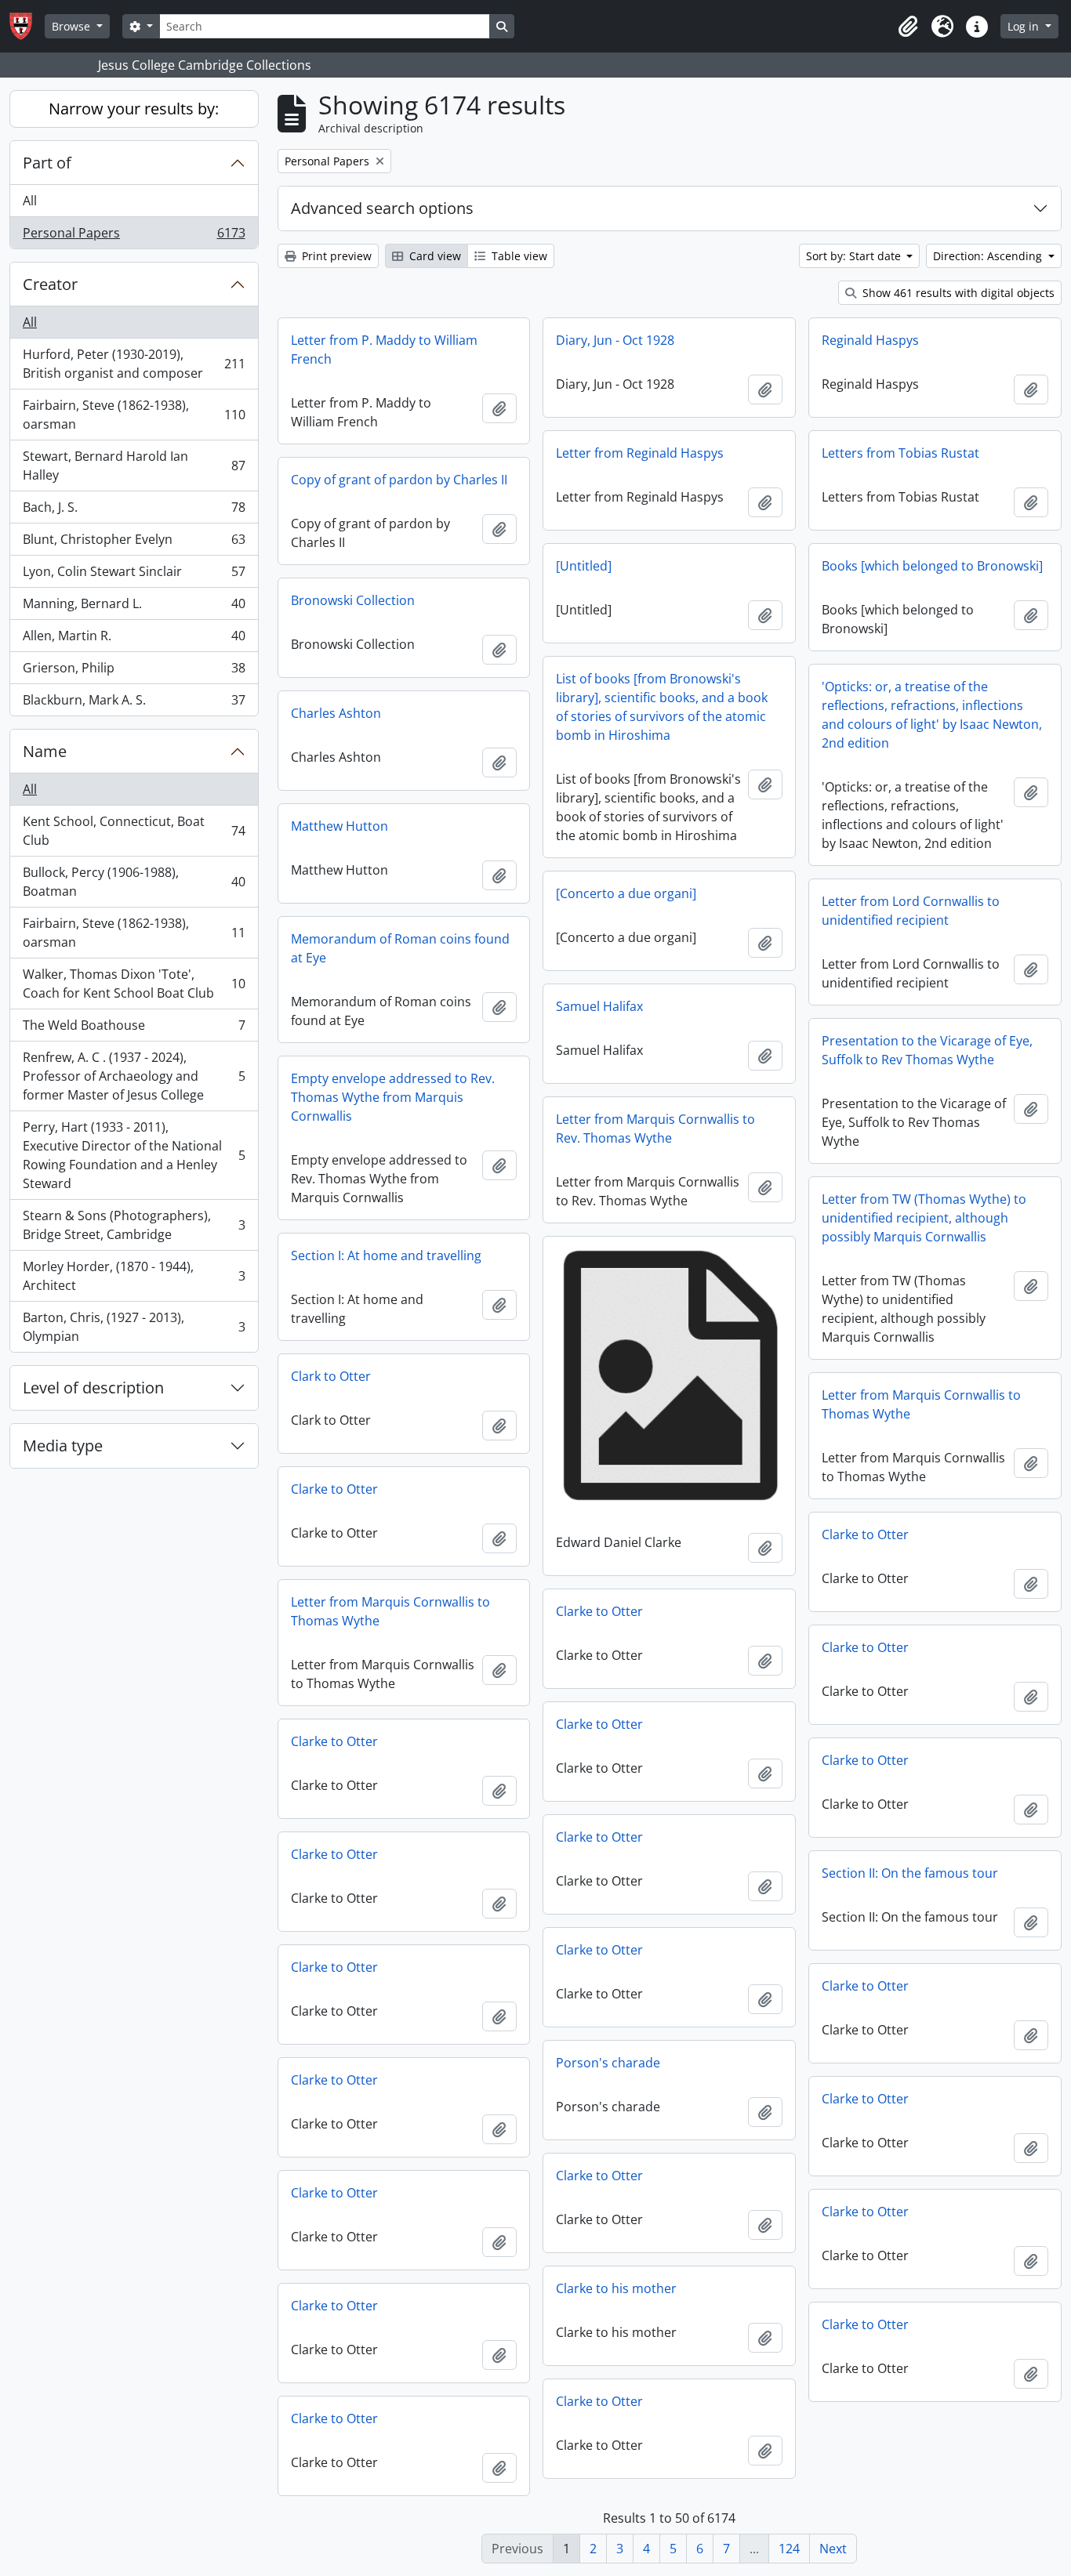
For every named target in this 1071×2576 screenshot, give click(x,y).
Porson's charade (608, 2063)
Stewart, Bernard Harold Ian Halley (134, 466)
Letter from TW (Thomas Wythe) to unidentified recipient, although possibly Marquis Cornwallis (924, 1218)
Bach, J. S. (134, 511)
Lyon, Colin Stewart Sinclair (134, 575)
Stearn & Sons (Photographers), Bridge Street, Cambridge (134, 1225)
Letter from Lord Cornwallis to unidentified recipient (911, 911)
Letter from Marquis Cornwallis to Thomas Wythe (921, 1404)
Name (45, 751)
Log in (1025, 26)
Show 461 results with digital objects (957, 293)
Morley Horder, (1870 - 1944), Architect (134, 1276)
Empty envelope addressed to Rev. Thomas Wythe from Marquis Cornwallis (393, 1097)
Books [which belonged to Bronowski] (932, 566)
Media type (63, 1446)
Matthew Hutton (339, 826)
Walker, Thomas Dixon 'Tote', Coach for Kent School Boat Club (134, 984)
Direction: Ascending (989, 256)
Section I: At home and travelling (386, 1255)
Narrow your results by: (134, 109)
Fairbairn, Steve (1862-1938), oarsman (134, 415)
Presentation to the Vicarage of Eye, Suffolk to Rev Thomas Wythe (927, 1050)
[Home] (27, 26)
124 (789, 2549)
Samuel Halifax (599, 1006)
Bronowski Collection (353, 600)
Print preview (335, 256)
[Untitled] (584, 566)
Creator (50, 284)
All (30, 201)
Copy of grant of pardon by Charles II (399, 480)
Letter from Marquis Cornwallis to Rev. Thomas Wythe (655, 1129)
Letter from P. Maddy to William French (384, 350)
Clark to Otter (331, 1376)
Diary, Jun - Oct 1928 (615, 340)
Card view (434, 256)
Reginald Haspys (870, 340)
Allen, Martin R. (134, 639)
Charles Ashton (336, 713)
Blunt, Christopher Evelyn (134, 543)
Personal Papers (134, 236)
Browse (73, 26)
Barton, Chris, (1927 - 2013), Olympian (134, 1327)
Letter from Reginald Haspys (640, 453)
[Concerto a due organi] (626, 893)
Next (833, 2549)
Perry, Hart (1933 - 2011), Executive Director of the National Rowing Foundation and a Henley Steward (134, 1155)
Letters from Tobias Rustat (900, 453)
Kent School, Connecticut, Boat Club (134, 831)
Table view (518, 256)
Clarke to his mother (616, 2288)
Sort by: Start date (855, 256)
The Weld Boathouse (134, 1029)
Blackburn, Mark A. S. (134, 703)
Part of (47, 163)
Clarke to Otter (334, 1489)
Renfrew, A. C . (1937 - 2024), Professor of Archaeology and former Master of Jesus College (134, 1076)
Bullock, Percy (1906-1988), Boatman (134, 882)
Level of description (93, 1388)
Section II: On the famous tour (910, 1873)
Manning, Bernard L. (134, 607)
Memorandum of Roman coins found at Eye (400, 948)
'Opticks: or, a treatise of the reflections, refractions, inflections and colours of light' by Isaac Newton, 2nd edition (932, 715)
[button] (908, 27)
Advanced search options (382, 208)
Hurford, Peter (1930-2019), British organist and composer (134, 364)
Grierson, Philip (134, 672)
